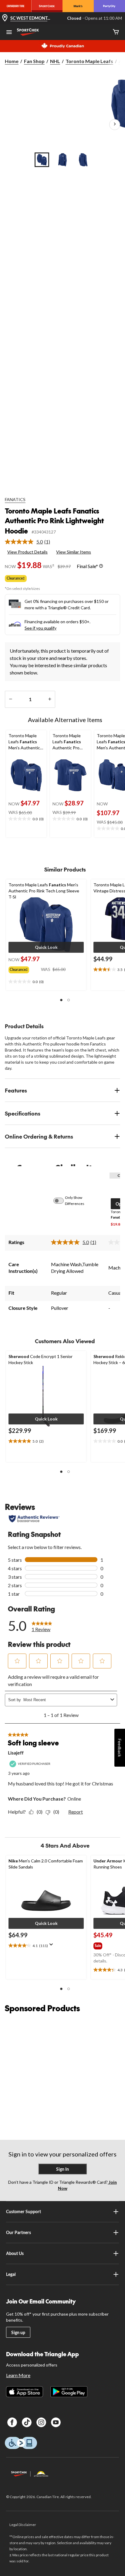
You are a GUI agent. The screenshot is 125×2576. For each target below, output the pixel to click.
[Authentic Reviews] (34, 1519)
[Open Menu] (9, 33)
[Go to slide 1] (42, 160)
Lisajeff (16, 1753)
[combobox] (66, 1700)
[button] (46, 947)
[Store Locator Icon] (5, 18)
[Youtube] (56, 2422)
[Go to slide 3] (83, 160)
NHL (55, 61)
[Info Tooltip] (101, 566)
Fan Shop (34, 61)
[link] (30, 542)
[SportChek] (47, 6)
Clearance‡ (16, 578)
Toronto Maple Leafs (89, 61)
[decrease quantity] (10, 699)
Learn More (18, 2375)
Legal (11, 2274)
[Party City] (109, 6)
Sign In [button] (62, 2169)
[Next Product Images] (115, 125)
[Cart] (116, 32)
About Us (15, 2253)
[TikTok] (27, 2422)
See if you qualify (41, 628)
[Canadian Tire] (16, 6)
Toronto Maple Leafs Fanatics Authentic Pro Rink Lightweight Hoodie (54, 521)
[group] (25, 969)
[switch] (62, 1201)
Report (76, 1812)
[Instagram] (41, 2422)
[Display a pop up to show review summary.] (52, 1946)
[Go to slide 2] (62, 160)
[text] (26, 819)
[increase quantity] (50, 699)
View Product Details (27, 552)
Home (12, 61)
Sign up (18, 2332)
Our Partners (19, 2232)
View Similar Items (74, 552)
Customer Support (24, 2211)
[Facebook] (12, 2422)
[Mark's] (78, 6)
